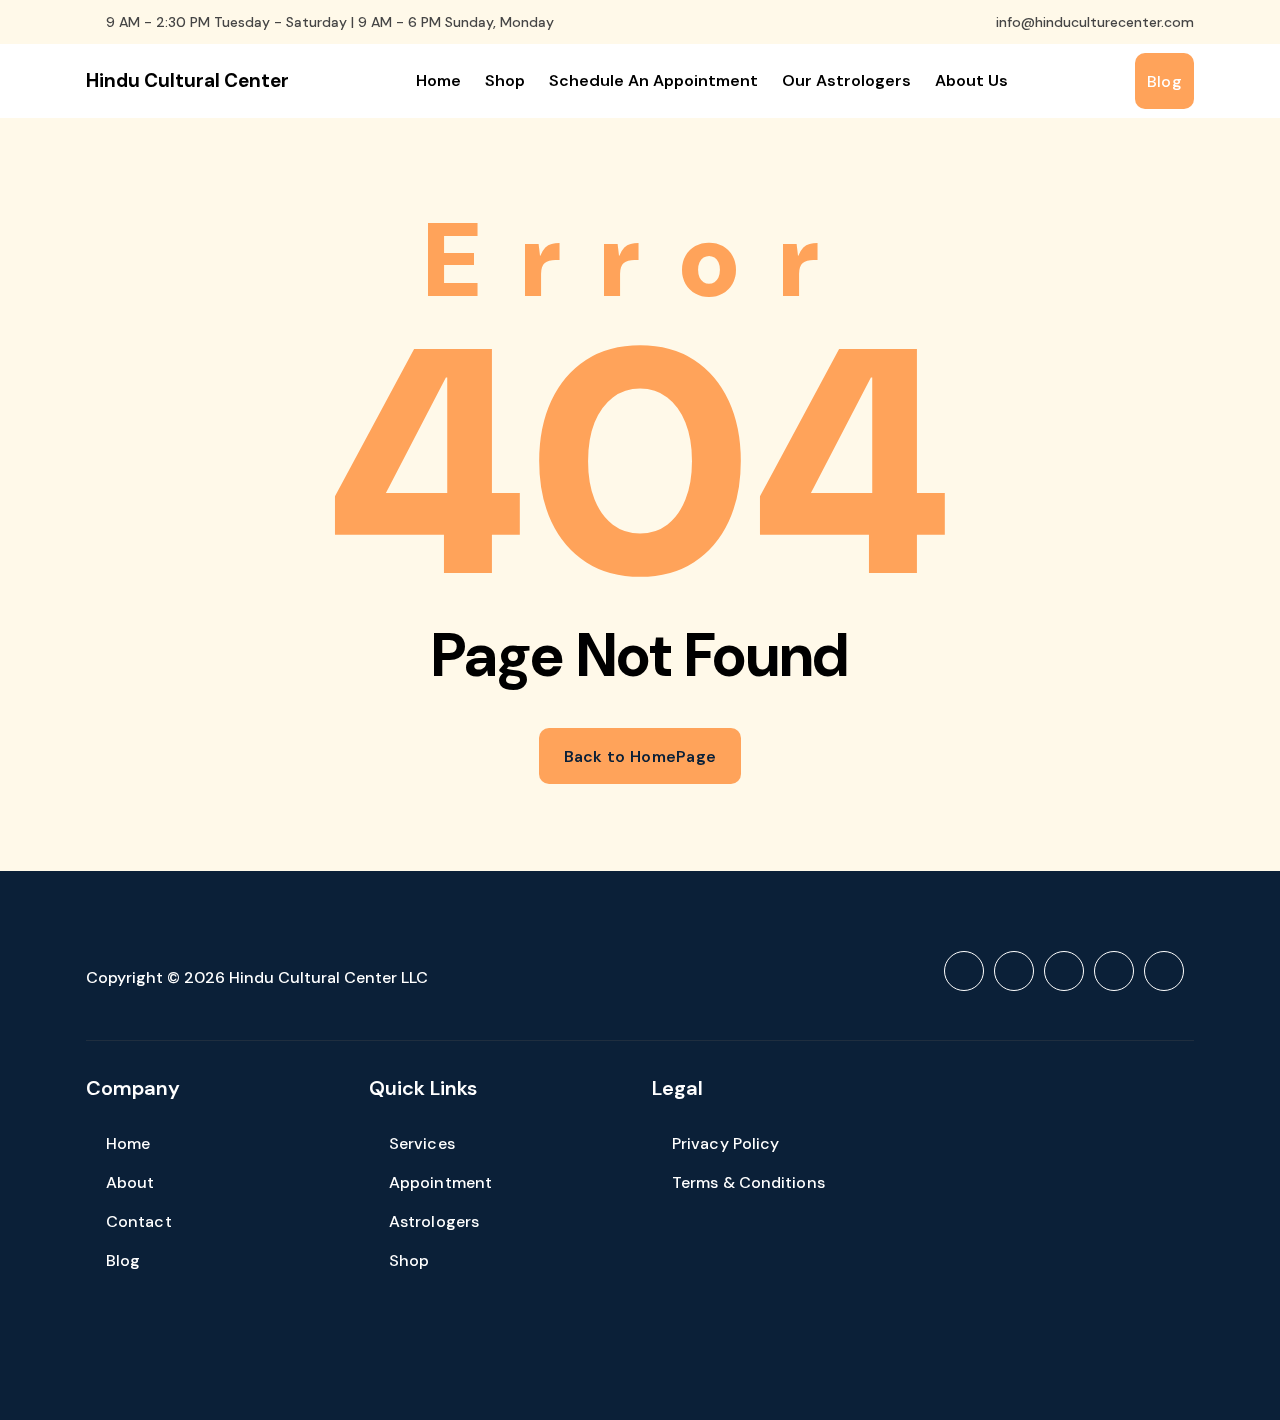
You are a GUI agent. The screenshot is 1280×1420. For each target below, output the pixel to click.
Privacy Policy (725, 1143)
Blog (123, 1260)
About (130, 1182)
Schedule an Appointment (653, 80)
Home (438, 80)
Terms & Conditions (748, 1182)
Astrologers (434, 1221)
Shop (505, 80)
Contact (139, 1221)
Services (422, 1143)
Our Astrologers (846, 80)
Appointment (440, 1182)
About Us (971, 80)
